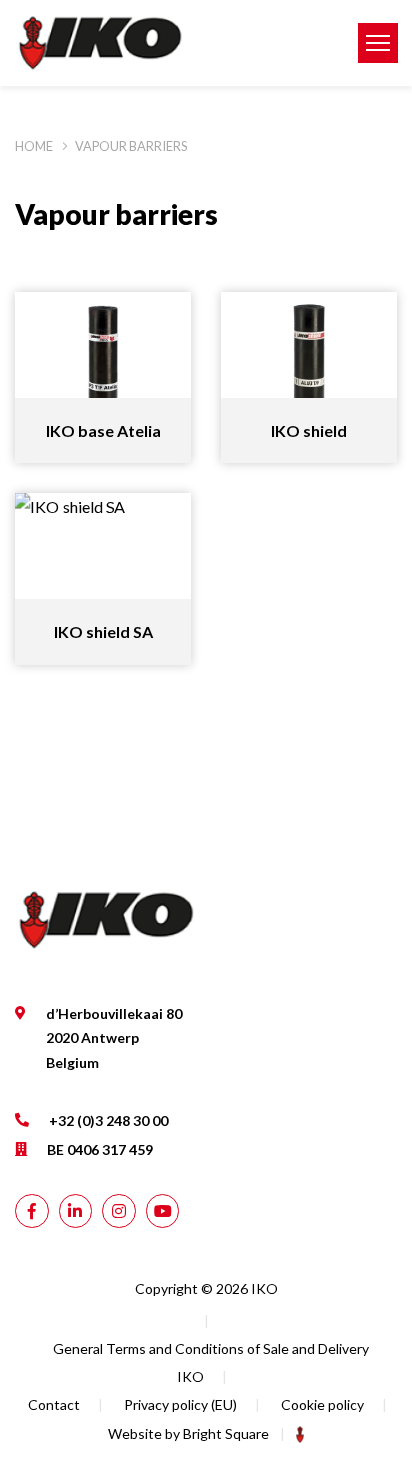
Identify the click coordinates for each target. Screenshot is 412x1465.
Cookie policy (322, 1404)
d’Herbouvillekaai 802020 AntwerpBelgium (114, 1038)
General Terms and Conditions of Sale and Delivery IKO (211, 1362)
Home (34, 146)
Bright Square (226, 1433)
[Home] (171, 43)
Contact (54, 1404)
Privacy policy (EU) (180, 1404)
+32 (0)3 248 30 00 (108, 1120)
